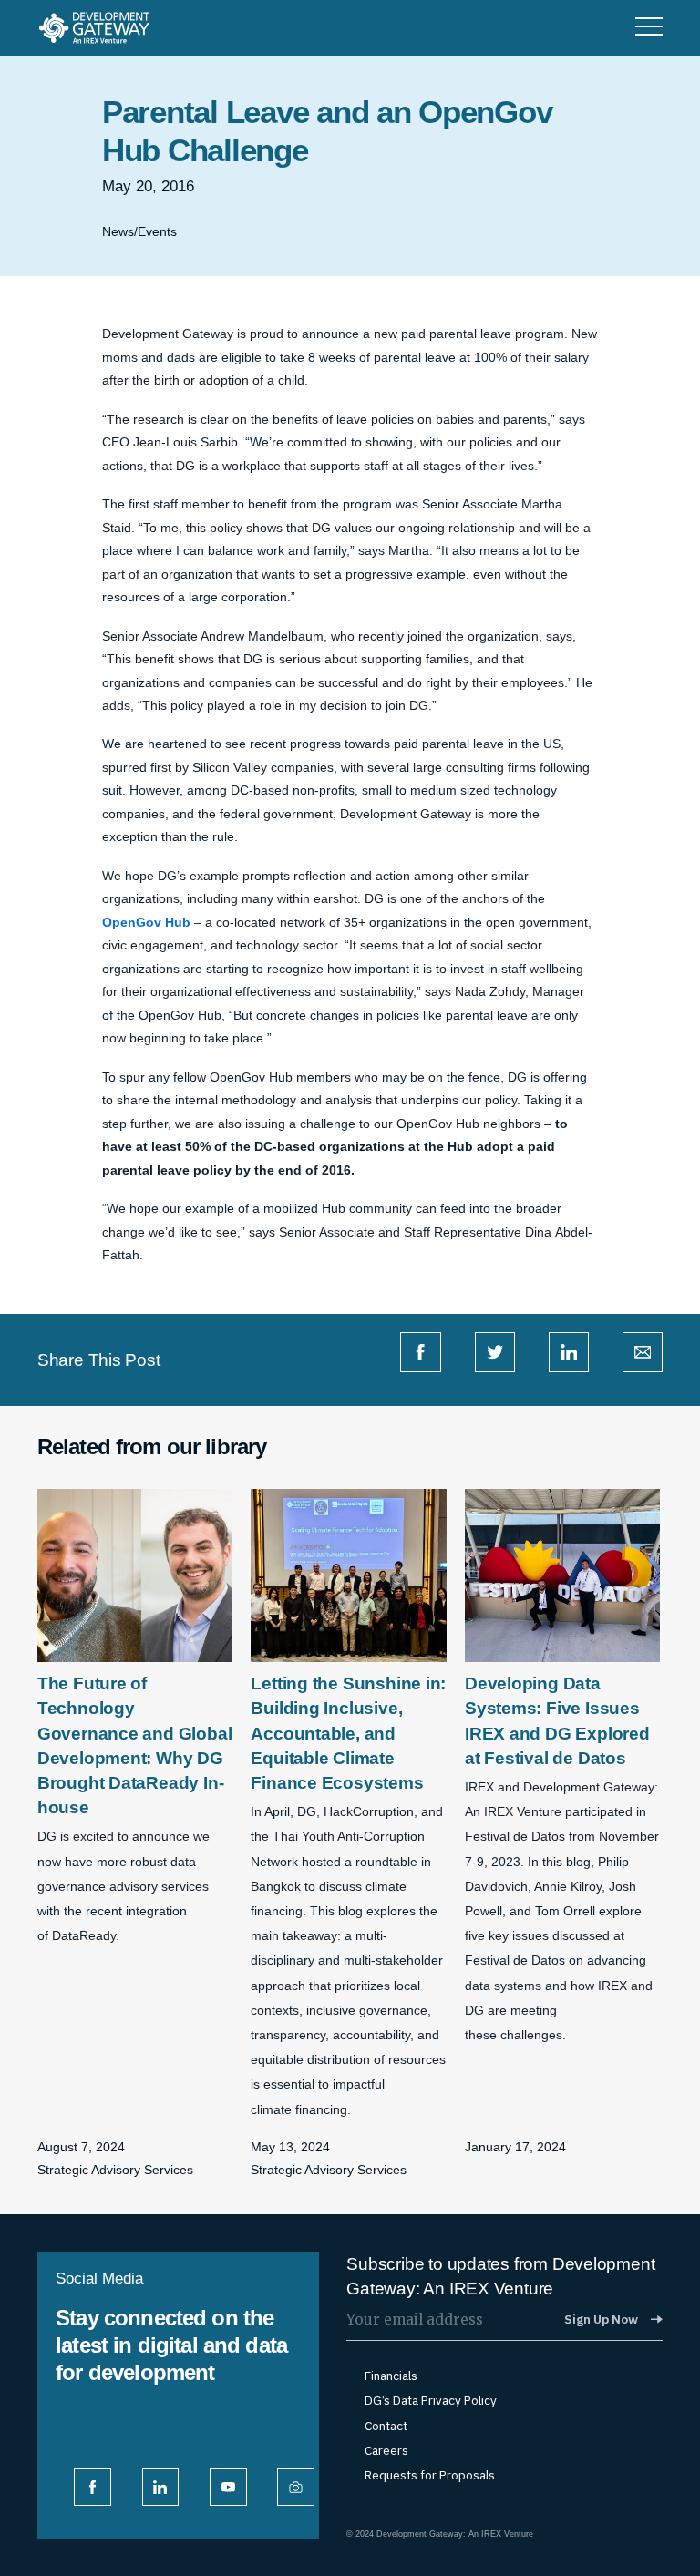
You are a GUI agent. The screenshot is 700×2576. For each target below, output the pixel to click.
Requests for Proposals (430, 2475)
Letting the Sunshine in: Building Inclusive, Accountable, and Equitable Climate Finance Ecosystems (348, 1733)
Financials (391, 2376)
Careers (386, 2451)
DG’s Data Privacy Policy (431, 2401)
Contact (386, 2426)
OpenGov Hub (146, 923)
